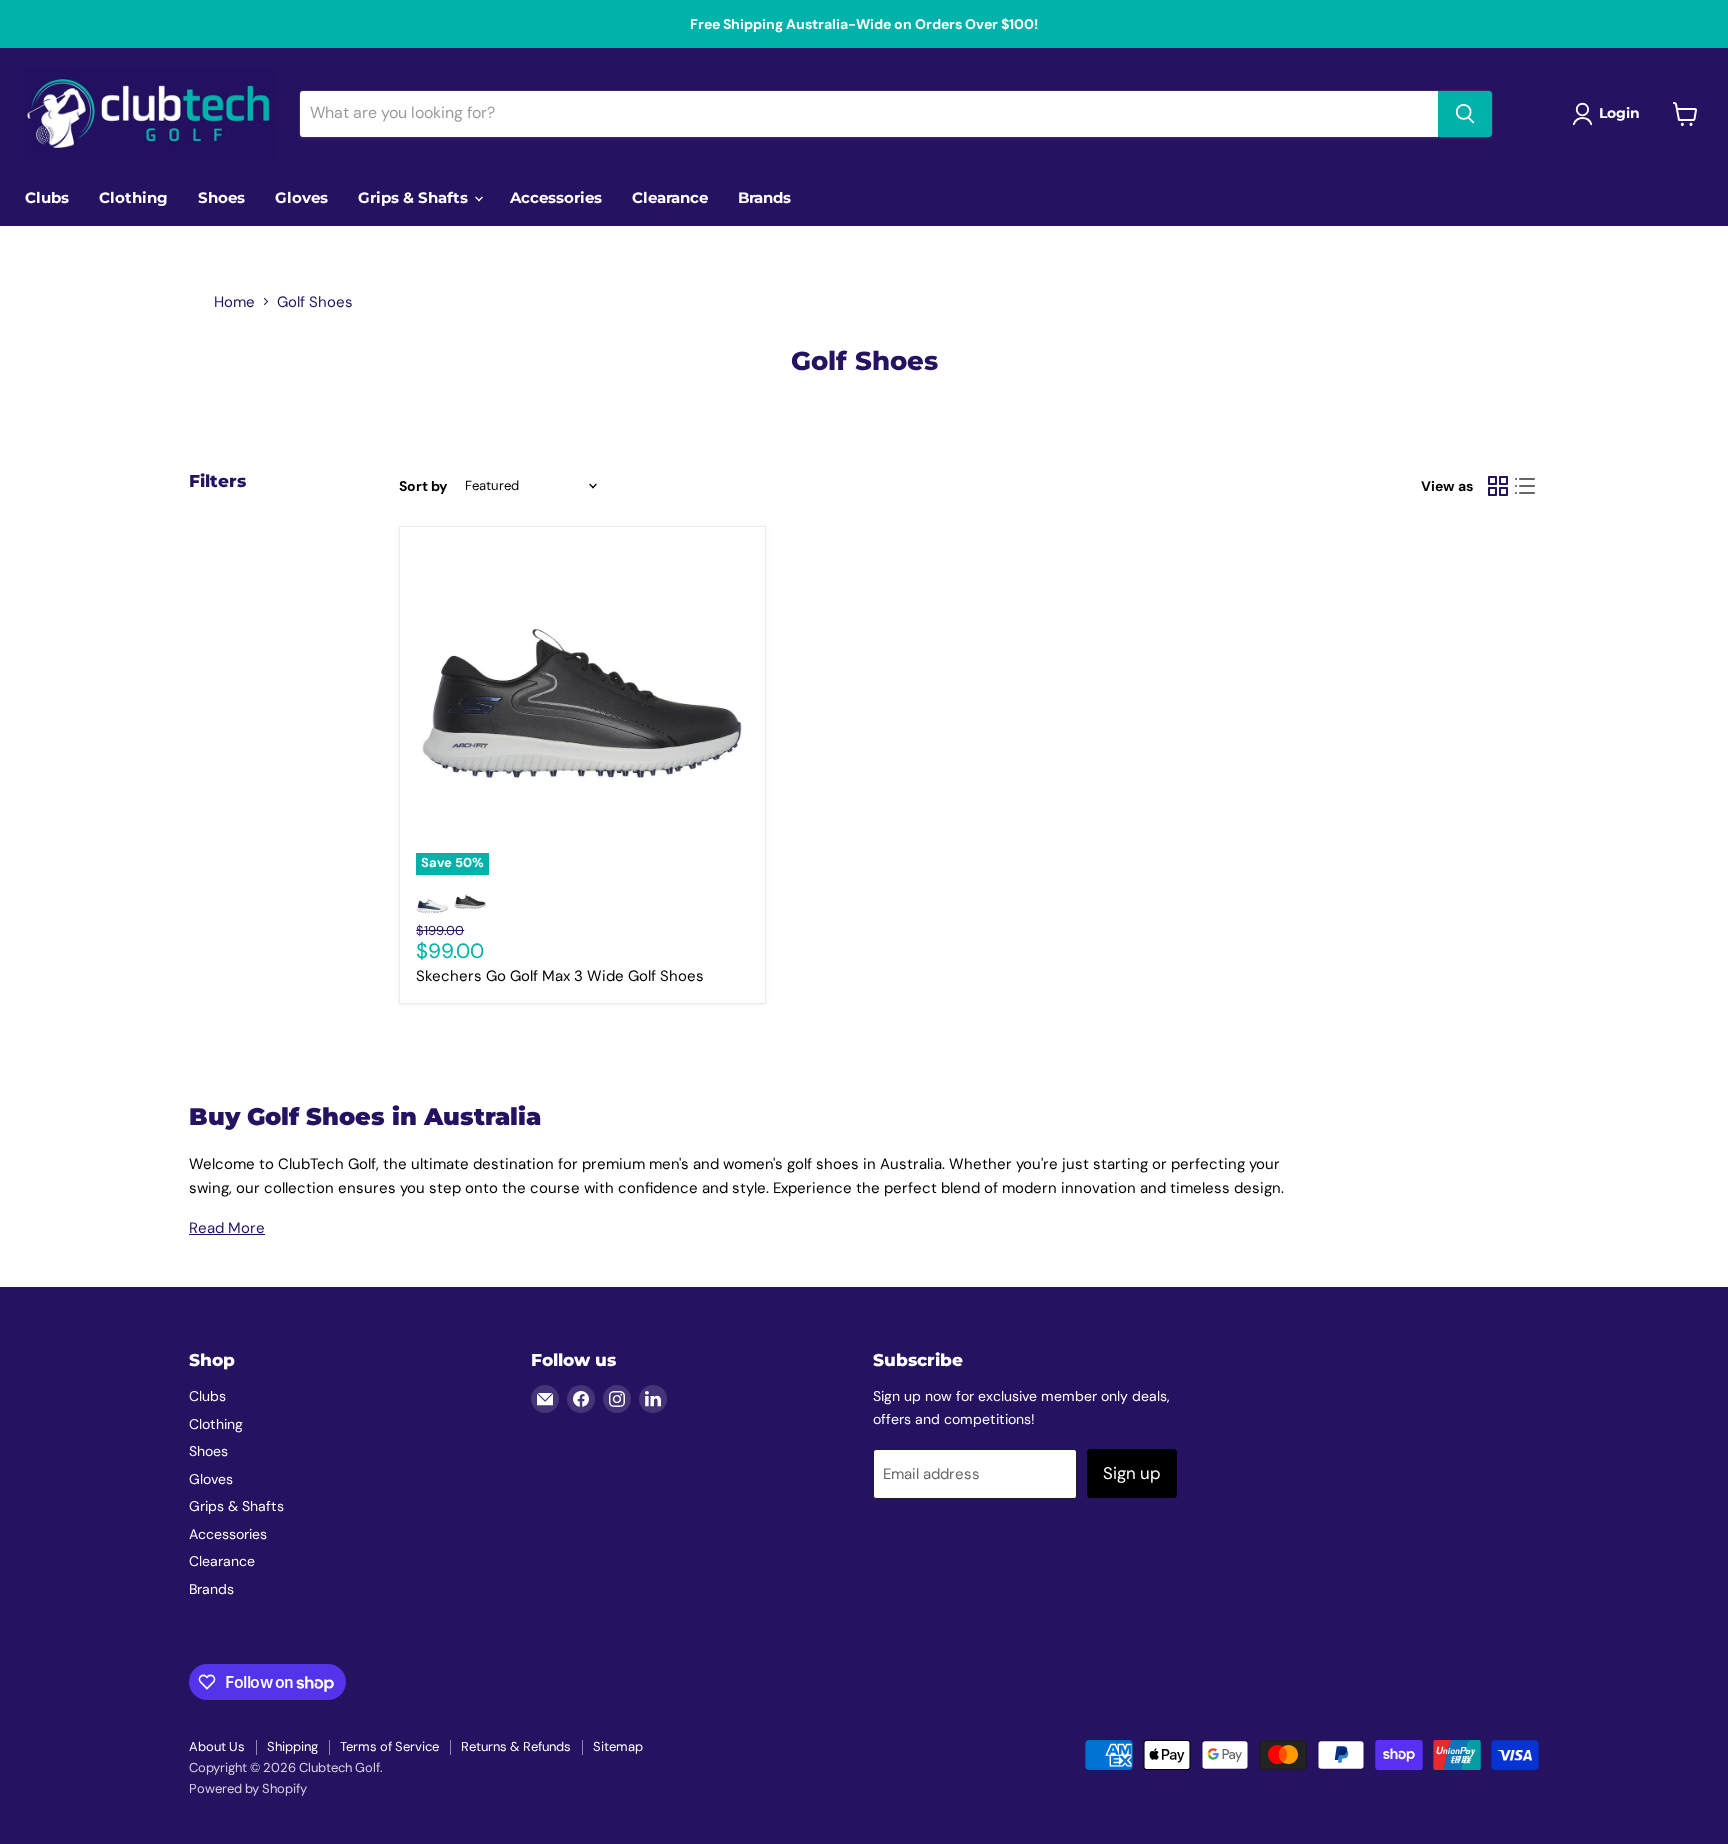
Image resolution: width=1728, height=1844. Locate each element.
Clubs (47, 197)
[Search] (1465, 114)
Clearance (670, 197)
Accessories (556, 197)
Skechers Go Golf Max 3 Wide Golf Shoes (560, 976)
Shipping (292, 1746)
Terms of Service (389, 1746)
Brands (764, 197)
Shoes (221, 197)
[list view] (1526, 486)
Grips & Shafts (415, 197)
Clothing (133, 197)
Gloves (301, 197)
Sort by (423, 486)
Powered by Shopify (248, 1788)
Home (234, 302)
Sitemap (618, 1746)
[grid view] (1498, 486)
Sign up (1132, 1473)
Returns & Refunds (516, 1746)
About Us (217, 1746)
